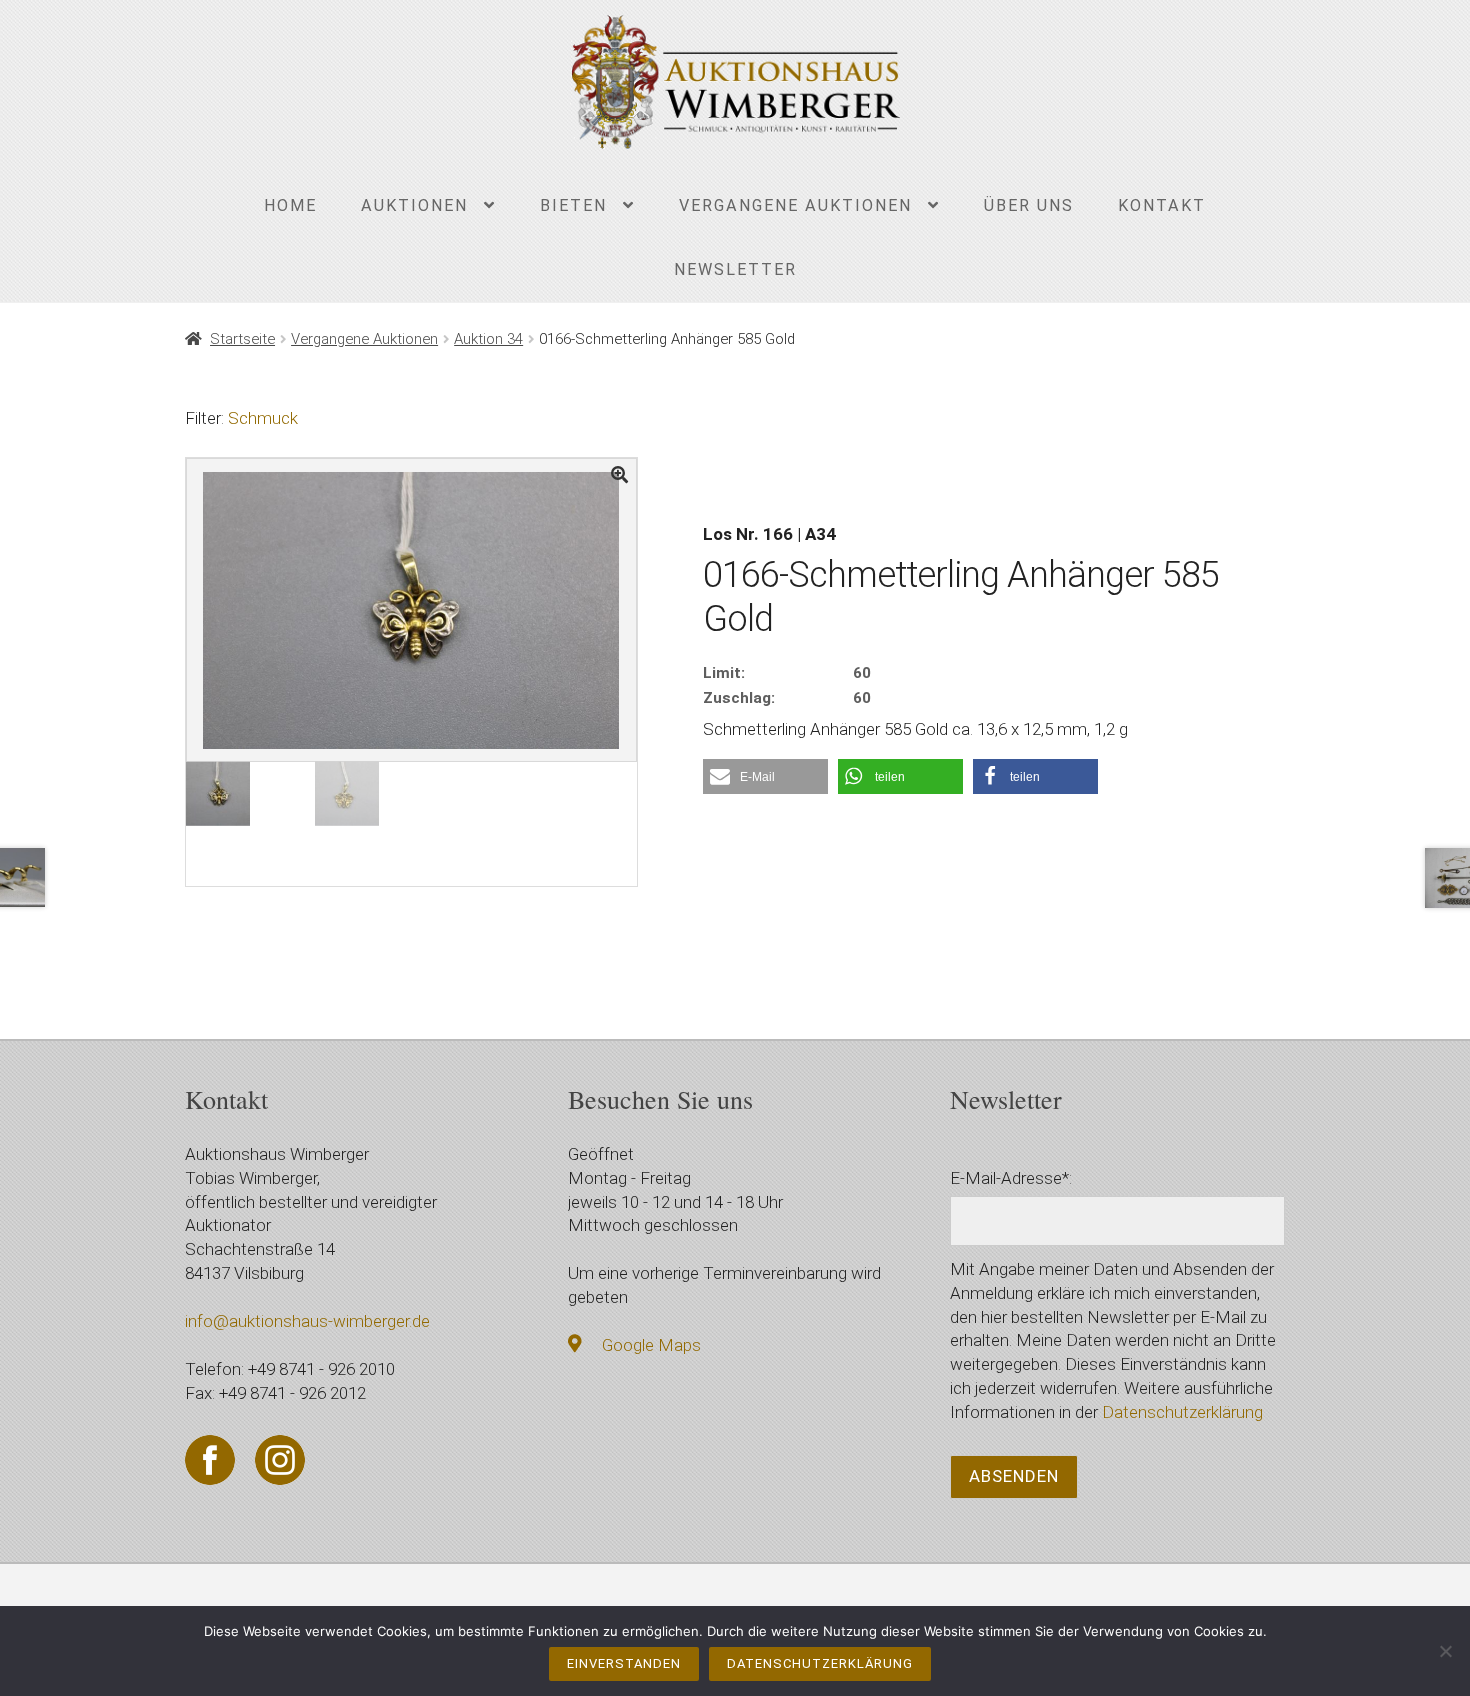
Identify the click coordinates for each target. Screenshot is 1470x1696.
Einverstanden (624, 1663)
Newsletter (735, 269)
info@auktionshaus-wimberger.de (307, 1321)
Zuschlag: (739, 698)
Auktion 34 (488, 339)
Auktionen (414, 205)
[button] (765, 776)
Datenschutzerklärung (1182, 1412)
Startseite (242, 339)
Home (290, 205)
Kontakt (1162, 205)
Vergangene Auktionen (795, 205)
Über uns (1029, 205)
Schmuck (263, 418)
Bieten (573, 205)
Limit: (724, 673)
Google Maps (651, 1345)
